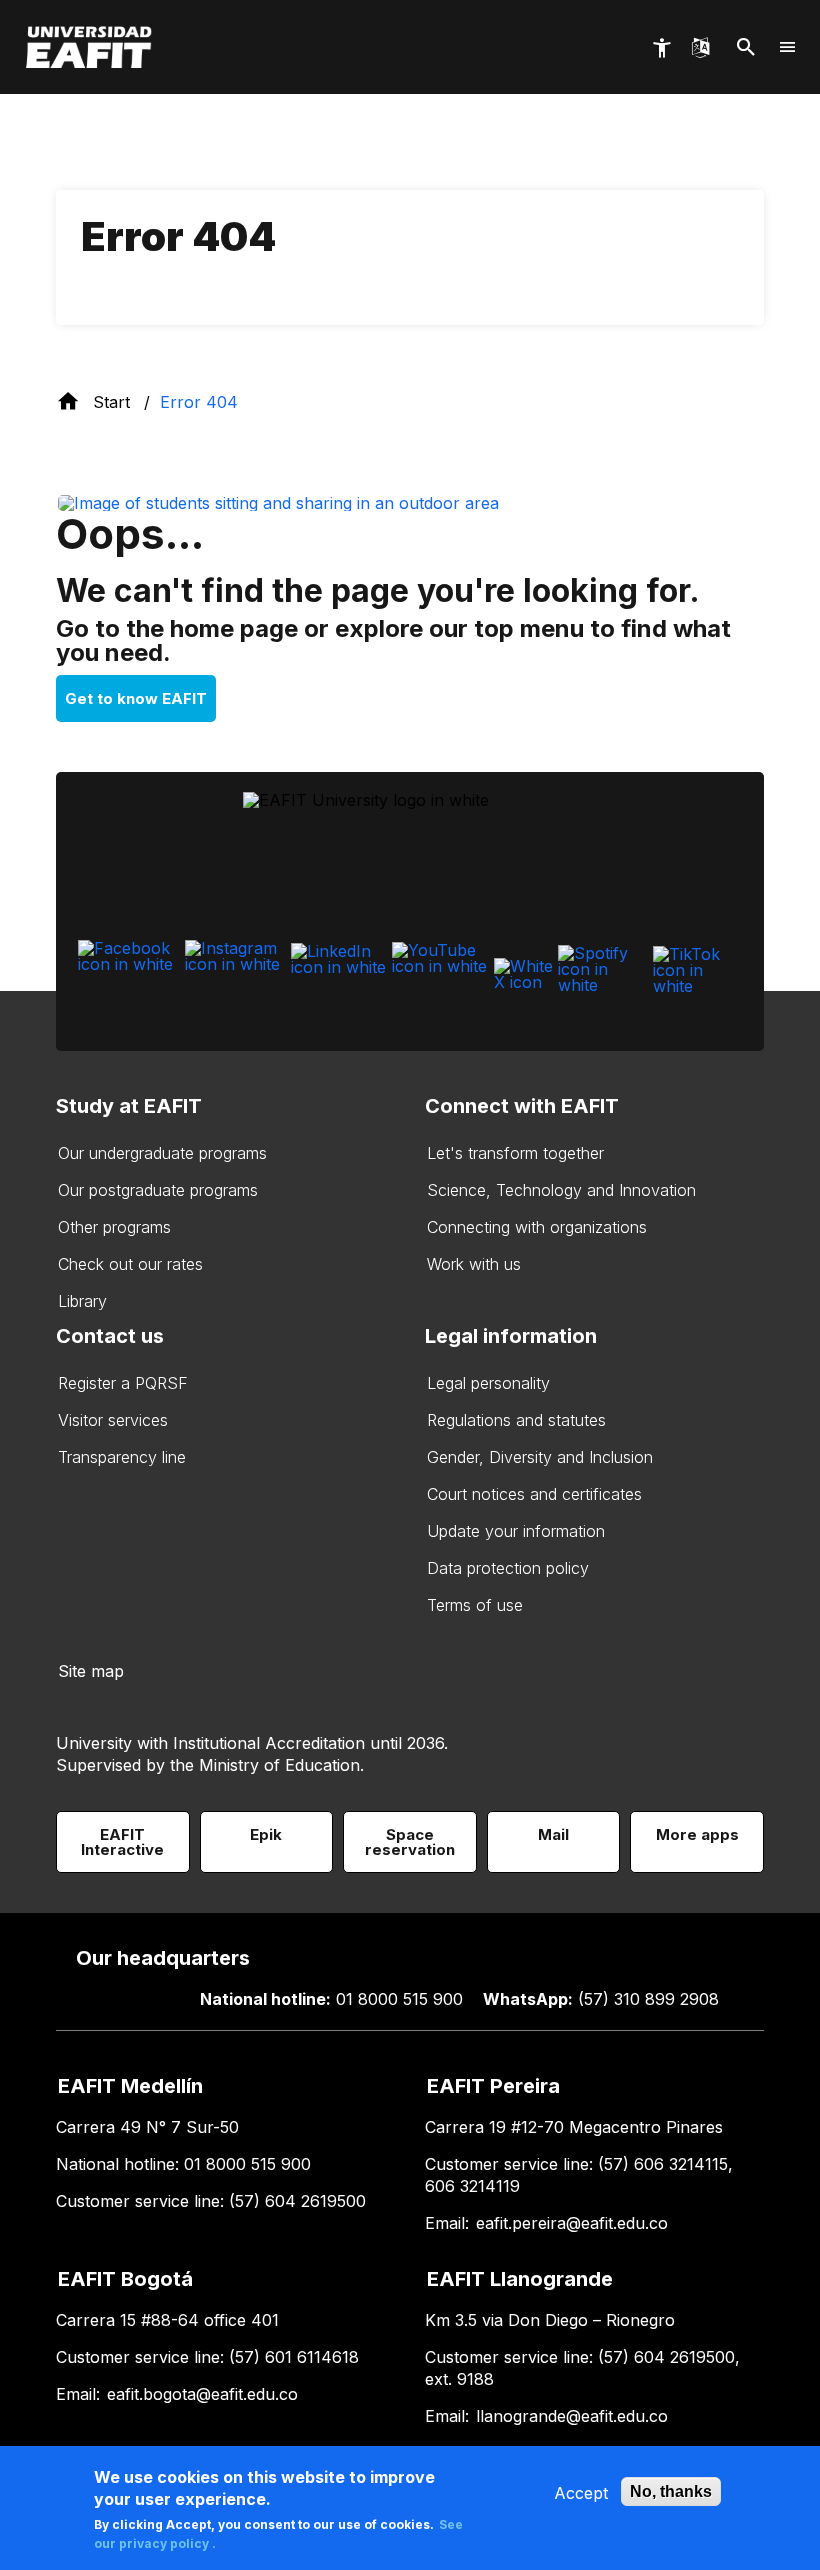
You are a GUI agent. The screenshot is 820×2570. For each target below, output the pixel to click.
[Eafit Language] (700, 47)
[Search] (746, 47)
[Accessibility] (661, 47)
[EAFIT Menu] (788, 47)
